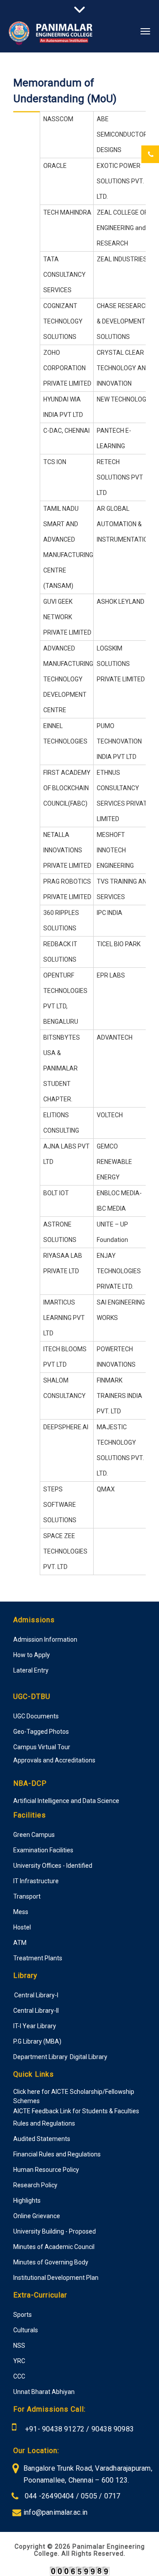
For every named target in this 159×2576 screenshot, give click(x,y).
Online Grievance (37, 2216)
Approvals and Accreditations (54, 1760)
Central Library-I (36, 1995)
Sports (23, 2315)
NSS (19, 2346)
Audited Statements (42, 2139)
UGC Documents (36, 1716)
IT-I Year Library (35, 2026)
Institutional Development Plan (56, 2278)
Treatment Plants (38, 1958)
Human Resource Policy (46, 2170)
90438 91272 (62, 2429)
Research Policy (35, 2185)
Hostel (22, 1927)
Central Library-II (36, 2011)
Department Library (40, 2057)
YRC (19, 2361)
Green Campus (34, 1835)
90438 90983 (113, 2429)
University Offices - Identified (53, 1866)
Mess (21, 1912)
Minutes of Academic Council (54, 2247)
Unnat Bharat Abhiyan (44, 2392)
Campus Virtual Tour (42, 1747)
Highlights (27, 2201)
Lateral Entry (31, 1670)
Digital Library (89, 2057)
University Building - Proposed (55, 2231)
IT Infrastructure (36, 1881)
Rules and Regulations (44, 2123)
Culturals (26, 2330)
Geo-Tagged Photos (41, 1732)
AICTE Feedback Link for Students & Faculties (76, 2111)
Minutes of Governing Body (51, 2262)
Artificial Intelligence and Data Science (66, 1801)
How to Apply (32, 1655)
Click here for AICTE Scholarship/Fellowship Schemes (74, 2096)
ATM (20, 1943)
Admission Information (45, 1639)
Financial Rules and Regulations (57, 2154)
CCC (19, 2376)
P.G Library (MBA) (37, 2041)
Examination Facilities (43, 1850)
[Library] (14, 1995)
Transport (27, 1896)
